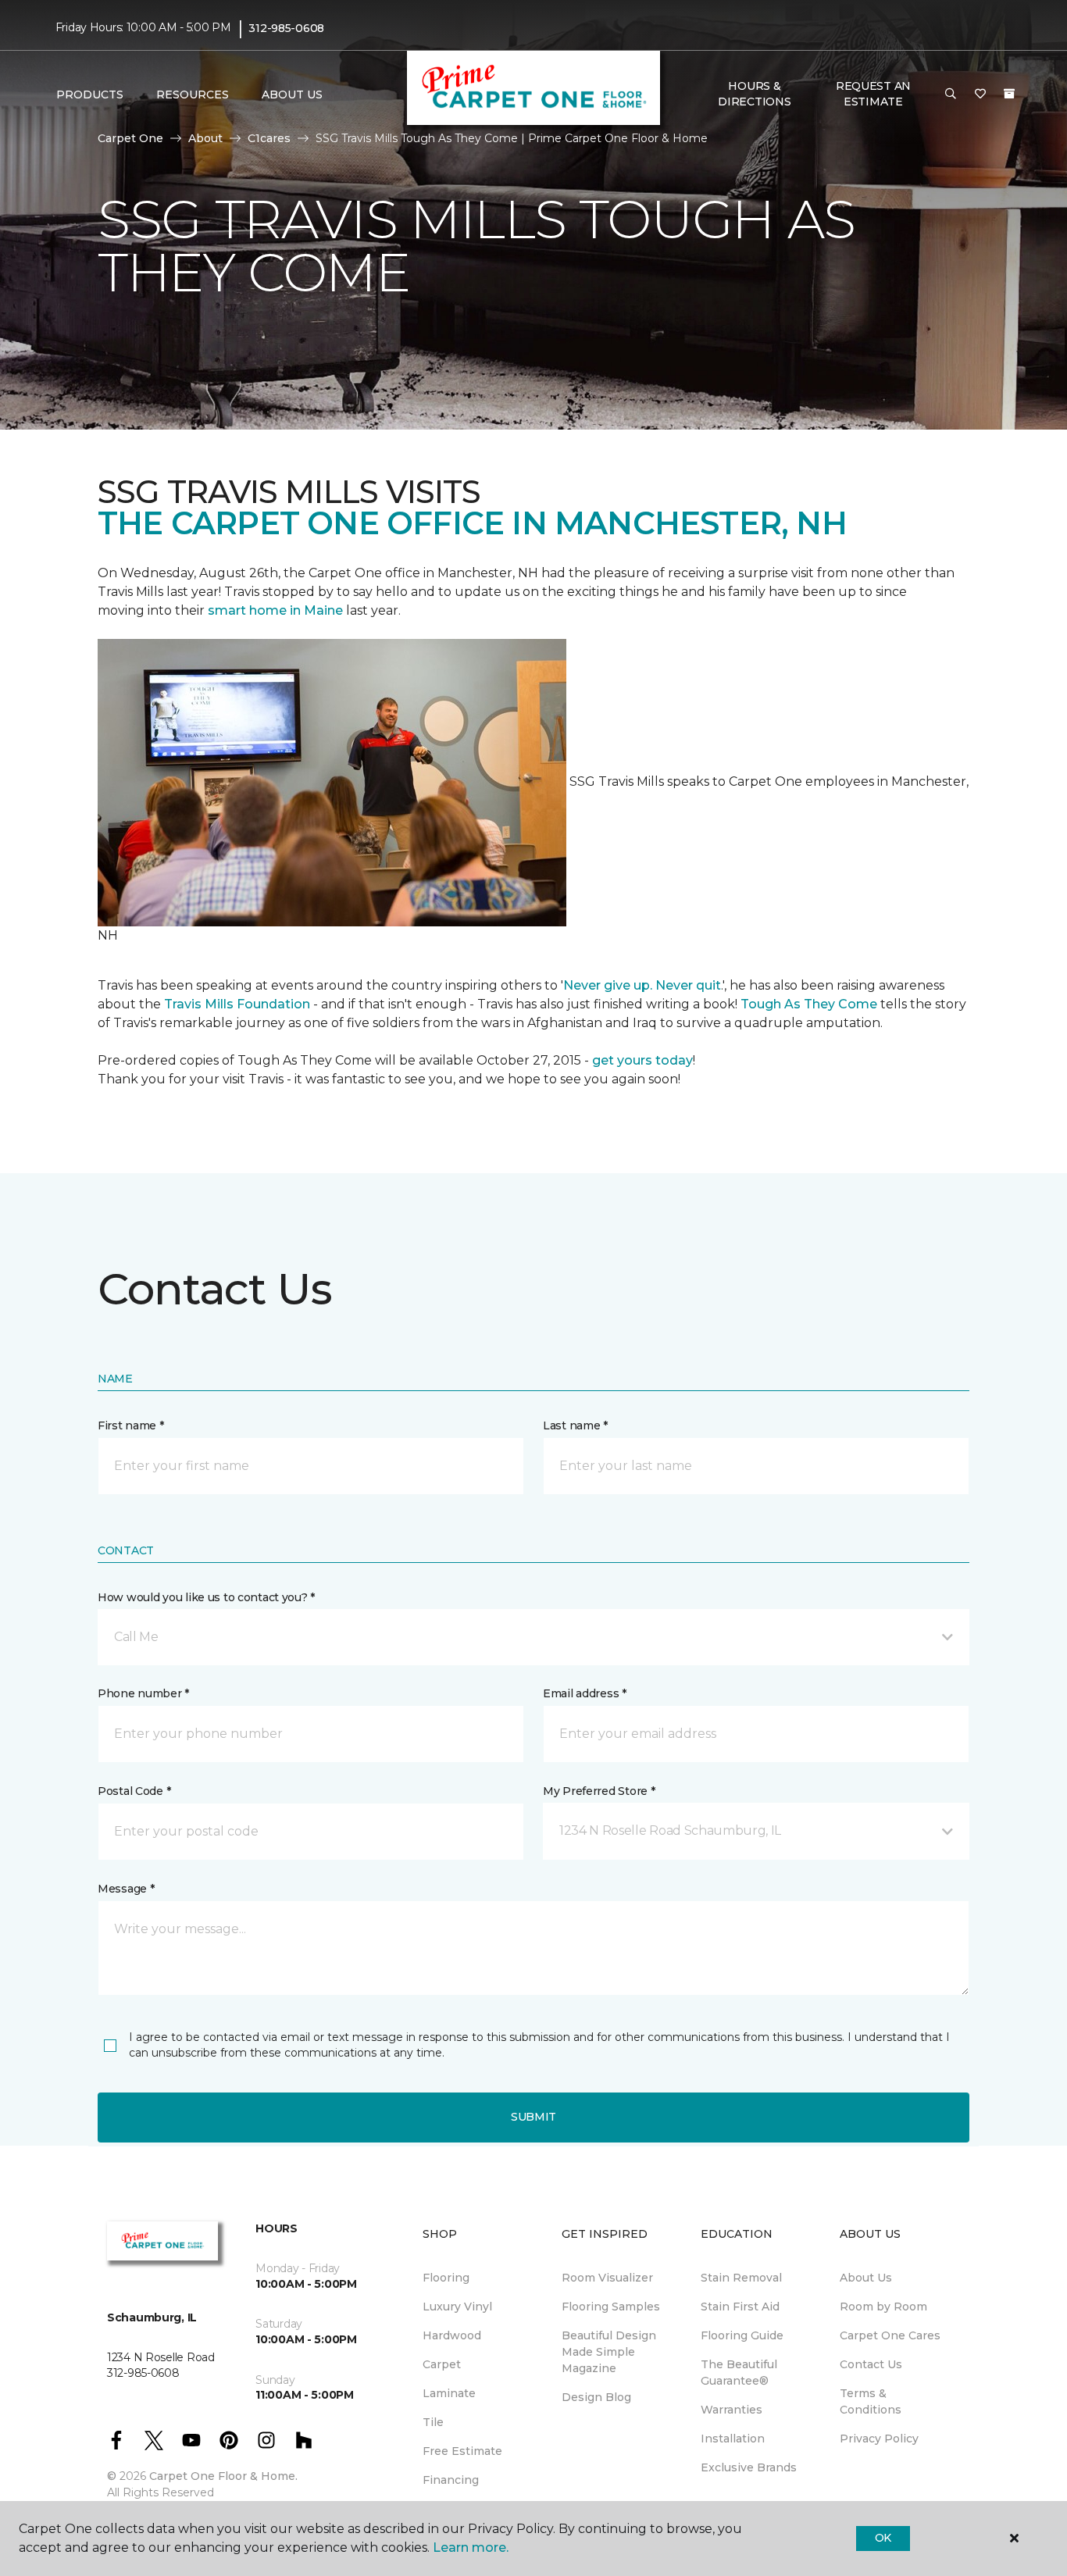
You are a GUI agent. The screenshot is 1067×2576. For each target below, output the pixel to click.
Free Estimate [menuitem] (462, 2451)
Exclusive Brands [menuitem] (749, 2467)
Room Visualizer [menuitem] (607, 2278)
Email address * (585, 1693)
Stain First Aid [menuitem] (740, 2307)
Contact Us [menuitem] (871, 2364)
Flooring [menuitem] (446, 2278)
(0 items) (1009, 94)
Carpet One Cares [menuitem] (890, 2335)
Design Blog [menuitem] (596, 2397)
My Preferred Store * (599, 1791)
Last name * (575, 1425)
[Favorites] (980, 95)
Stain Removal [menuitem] (741, 2278)
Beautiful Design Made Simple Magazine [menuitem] (609, 2352)
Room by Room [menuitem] (883, 2307)
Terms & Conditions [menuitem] (871, 2401)
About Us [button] (292, 95)
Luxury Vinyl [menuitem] (457, 2307)
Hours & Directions (754, 94)
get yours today (642, 1060)
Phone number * (143, 1693)
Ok (883, 2538)
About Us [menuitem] (866, 2278)
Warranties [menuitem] (732, 2410)
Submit (533, 2117)
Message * (126, 1889)
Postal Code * (134, 1791)
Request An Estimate (873, 94)
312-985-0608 (286, 28)
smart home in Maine (275, 610)
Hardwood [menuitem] (452, 2335)
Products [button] (90, 95)
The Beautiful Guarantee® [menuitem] (739, 2373)
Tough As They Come (809, 1004)
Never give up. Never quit (642, 985)
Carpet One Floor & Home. (223, 2476)
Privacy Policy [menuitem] (879, 2439)
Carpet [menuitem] (442, 2364)
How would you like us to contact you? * (206, 1597)
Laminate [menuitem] (449, 2393)
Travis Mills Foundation (237, 1004)
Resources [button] (193, 95)
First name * (131, 1425)
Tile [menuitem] (433, 2422)
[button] (951, 95)
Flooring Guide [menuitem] (742, 2335)
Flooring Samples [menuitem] (611, 2307)
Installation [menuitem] (733, 2439)
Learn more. (471, 2547)
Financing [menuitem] (451, 2480)
